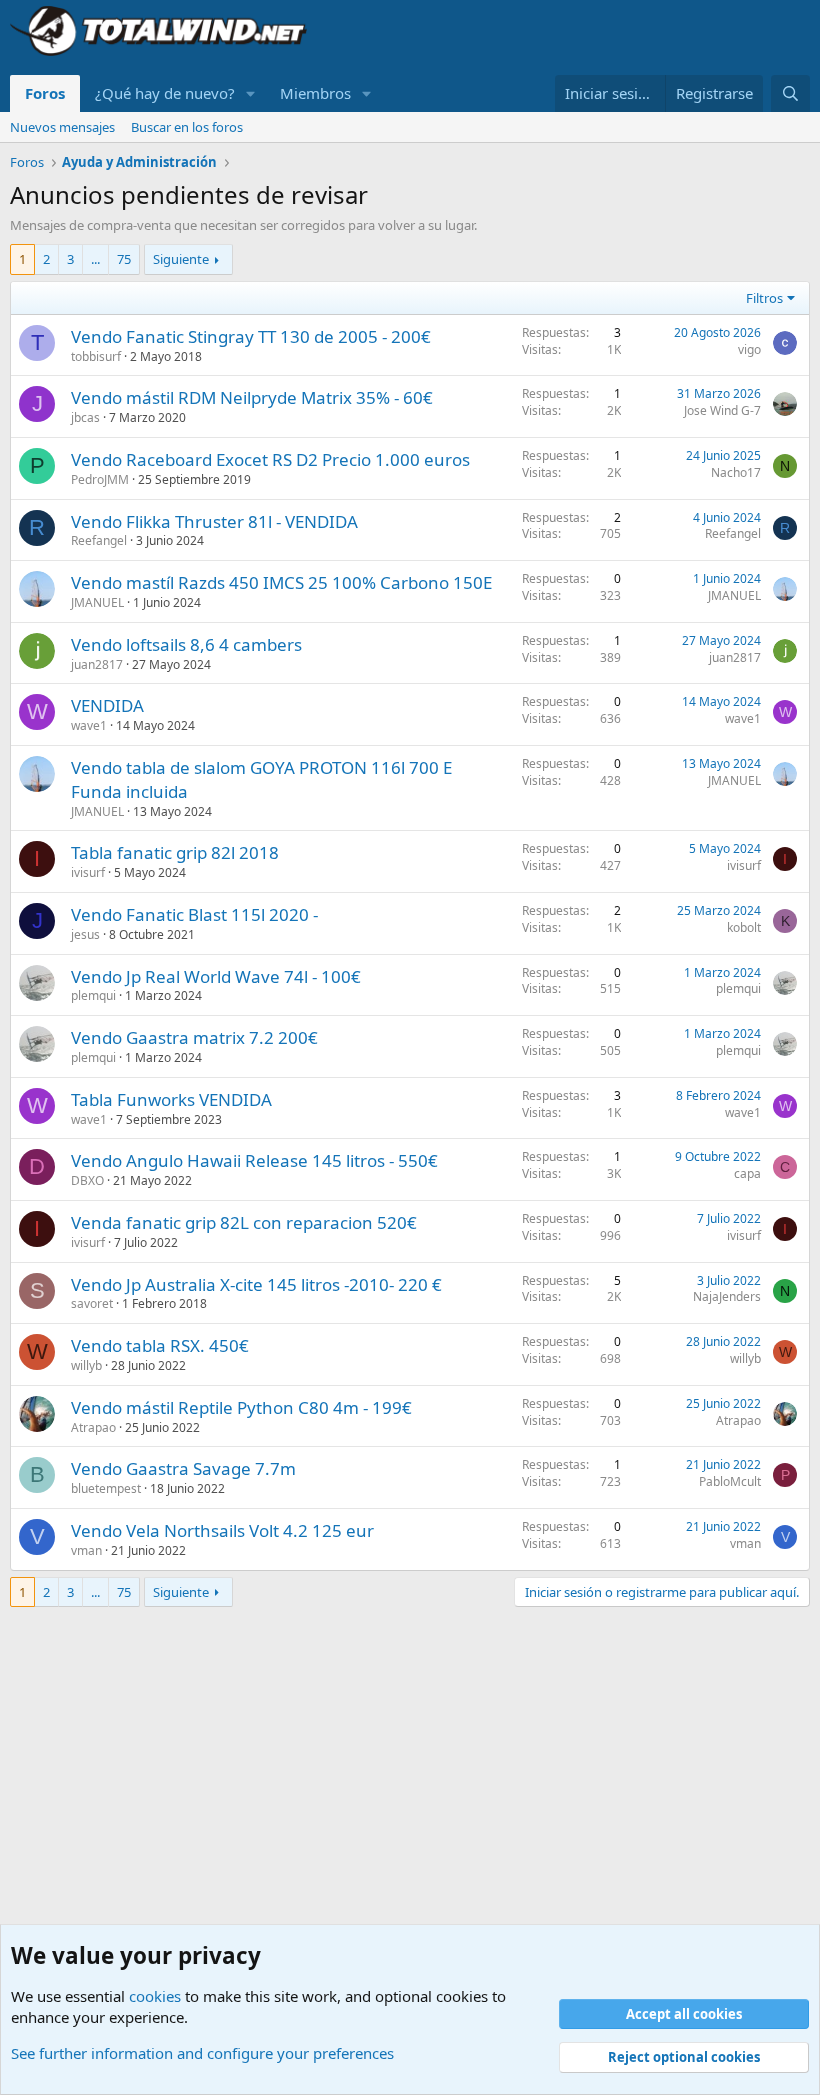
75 (124, 259)
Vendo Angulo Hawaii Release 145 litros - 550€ (254, 1160)
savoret (92, 1303)
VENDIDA (107, 705)
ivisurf (88, 872)
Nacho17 (736, 472)
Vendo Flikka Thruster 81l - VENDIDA (214, 521)
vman (86, 1550)
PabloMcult (730, 1481)
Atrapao (93, 1427)
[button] (251, 93)
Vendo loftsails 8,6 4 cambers (186, 644)
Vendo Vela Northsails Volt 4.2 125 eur (222, 1530)
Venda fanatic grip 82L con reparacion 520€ (244, 1222)
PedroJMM (100, 479)
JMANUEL (97, 602)
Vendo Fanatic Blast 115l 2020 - (194, 914)
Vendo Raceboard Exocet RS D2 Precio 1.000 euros (270, 459)
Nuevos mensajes (62, 127)
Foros (45, 93)
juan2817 (97, 664)
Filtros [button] (764, 298)
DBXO (87, 1180)
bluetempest (106, 1488)
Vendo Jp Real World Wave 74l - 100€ (216, 976)
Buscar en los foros (187, 127)
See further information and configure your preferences (202, 2053)
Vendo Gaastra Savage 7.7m (183, 1468)
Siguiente (181, 259)
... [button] (95, 259)
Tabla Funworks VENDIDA (171, 1099)
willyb (86, 1365)
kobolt (744, 927)
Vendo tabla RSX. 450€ (160, 1345)
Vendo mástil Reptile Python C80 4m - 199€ (241, 1407)
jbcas (85, 417)
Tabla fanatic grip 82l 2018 (175, 852)
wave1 (89, 725)
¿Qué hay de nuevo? (165, 93)
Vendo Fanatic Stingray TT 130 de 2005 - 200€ (251, 336)
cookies (155, 1996)
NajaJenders (727, 1296)
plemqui (93, 995)
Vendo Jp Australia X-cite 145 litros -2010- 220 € (256, 1284)
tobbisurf (96, 356)
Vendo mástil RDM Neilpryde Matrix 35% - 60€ (252, 397)
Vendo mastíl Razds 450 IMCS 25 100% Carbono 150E (281, 582)
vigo (749, 349)
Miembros (315, 93)
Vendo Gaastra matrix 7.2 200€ (194, 1037)
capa (747, 1173)
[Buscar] (790, 93)
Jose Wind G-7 (722, 410)
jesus (85, 934)
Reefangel (99, 540)
